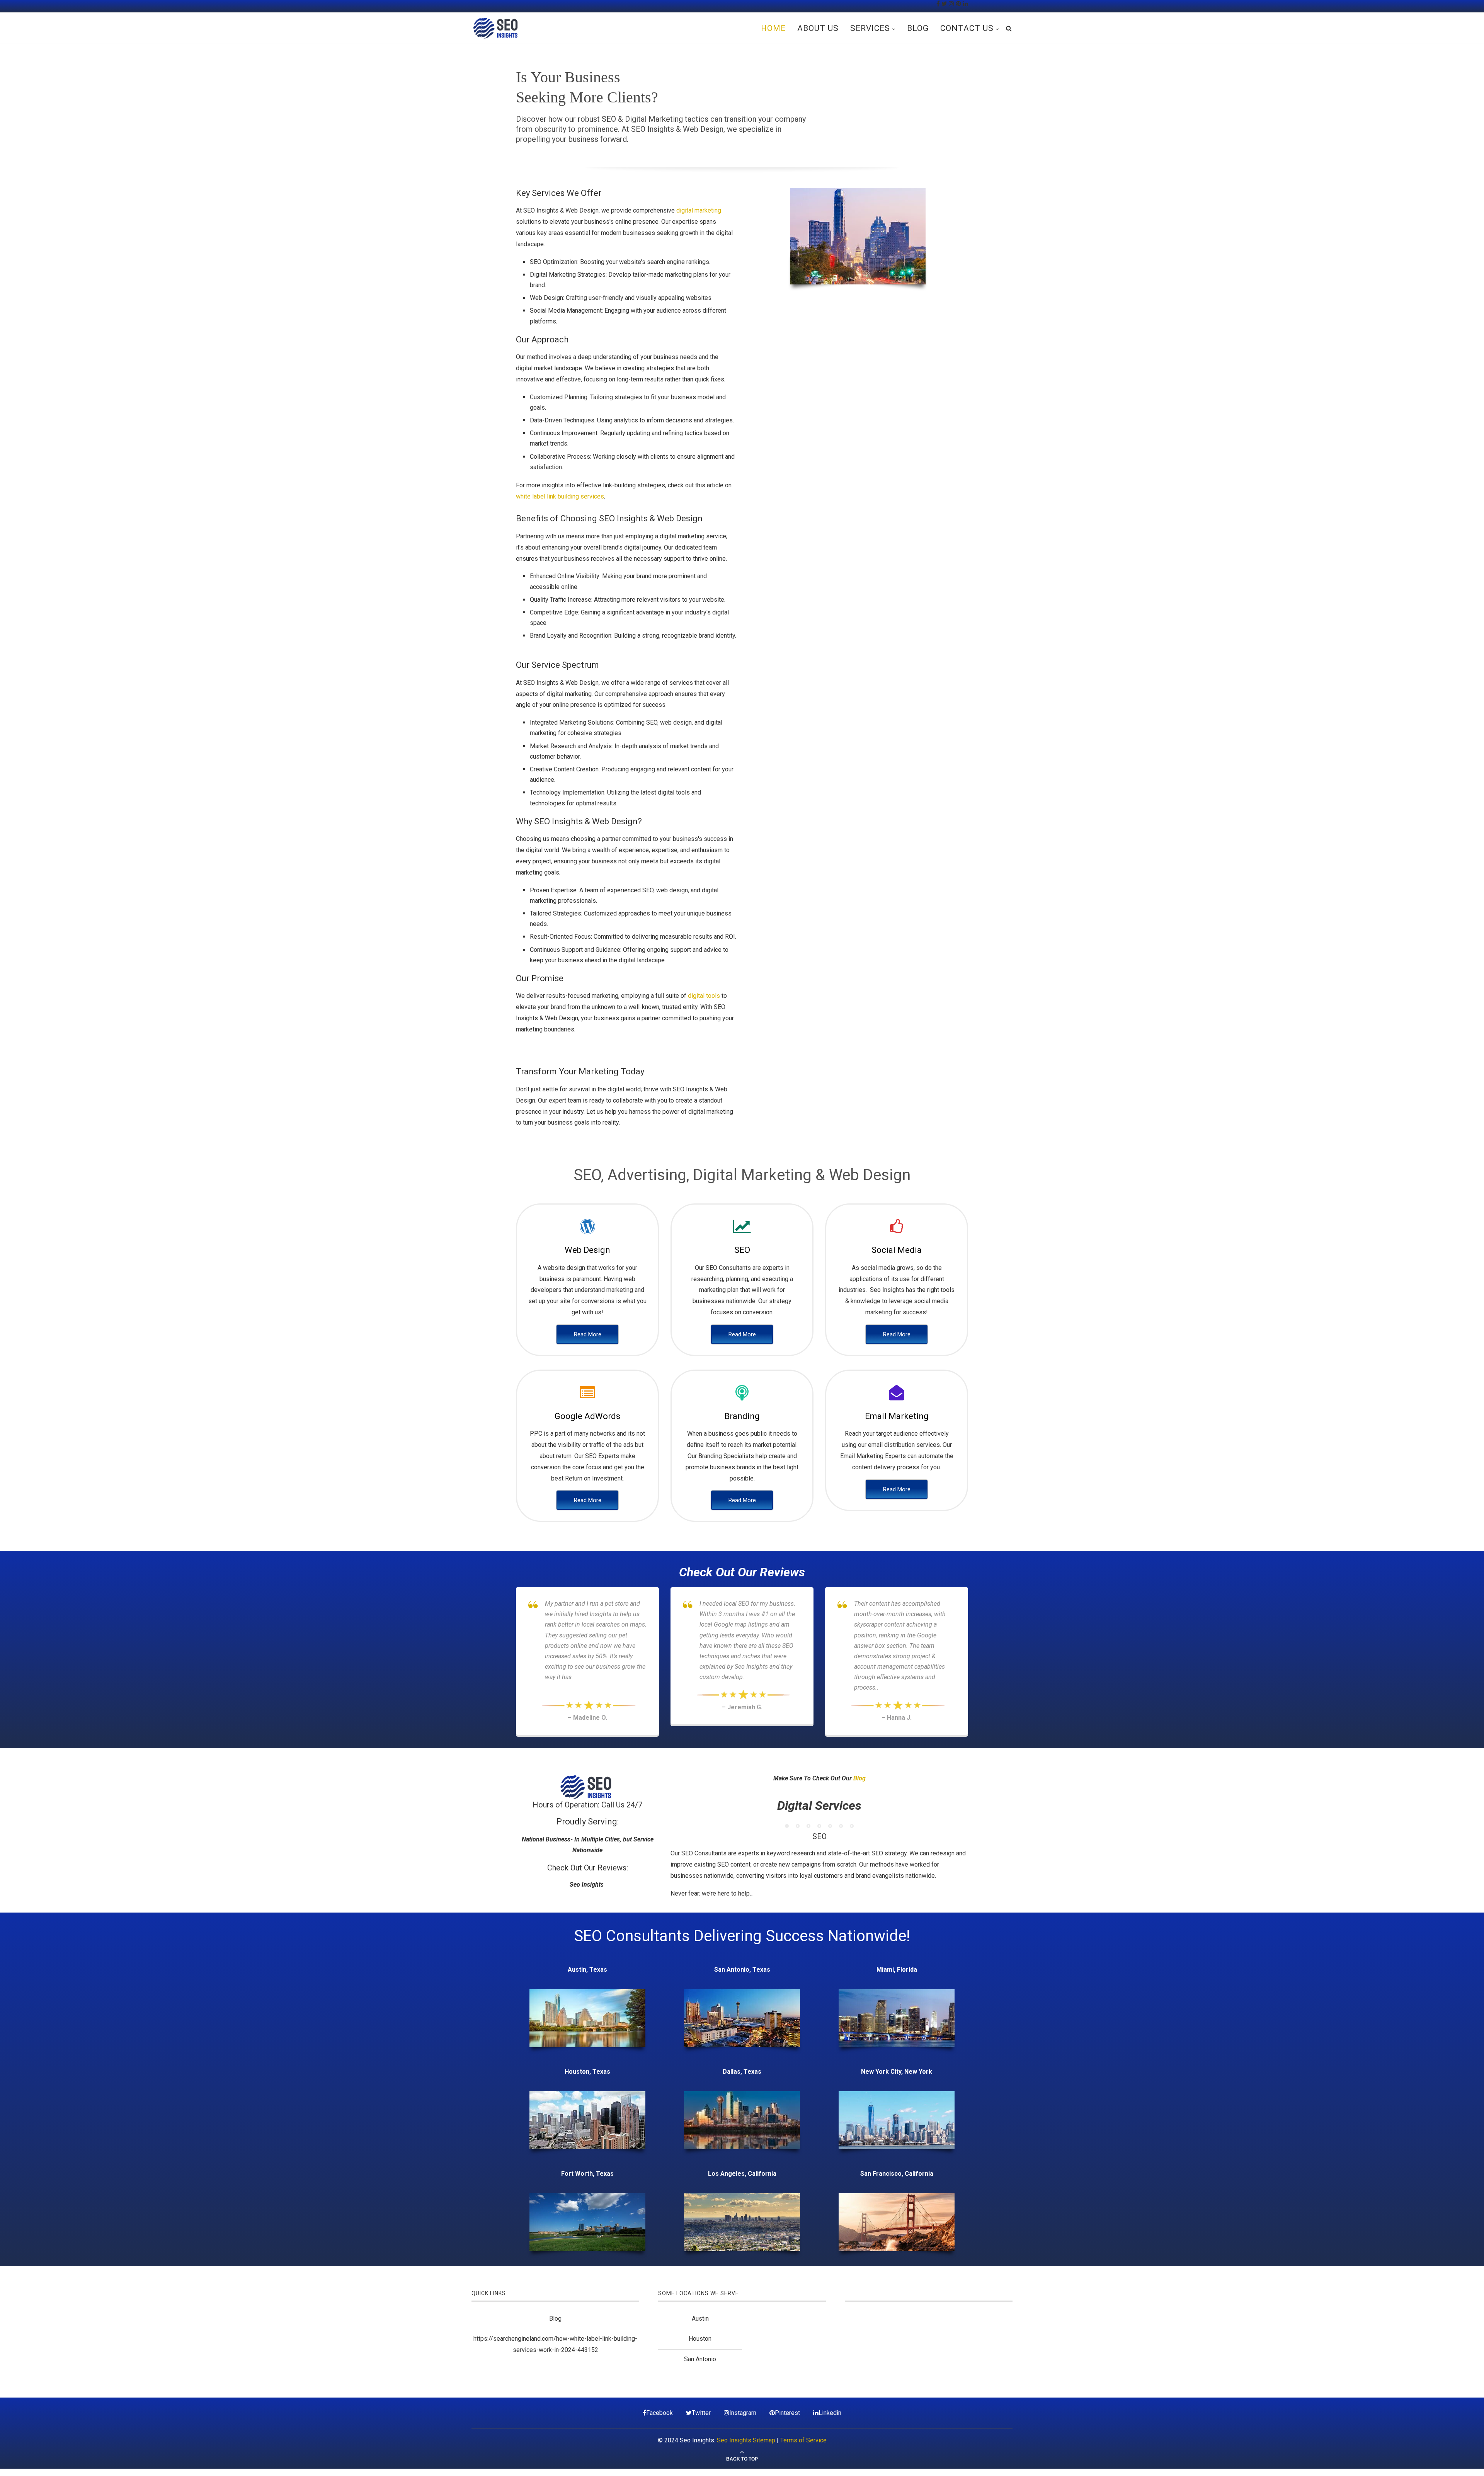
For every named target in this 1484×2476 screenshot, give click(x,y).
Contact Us (967, 28)
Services (870, 28)
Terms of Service (803, 2440)
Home (773, 28)
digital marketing (699, 210)
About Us (818, 28)
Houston (700, 2339)
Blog (918, 28)
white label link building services (560, 496)
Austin (700, 2319)
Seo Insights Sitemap (746, 2440)
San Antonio (700, 2359)
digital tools (704, 996)
